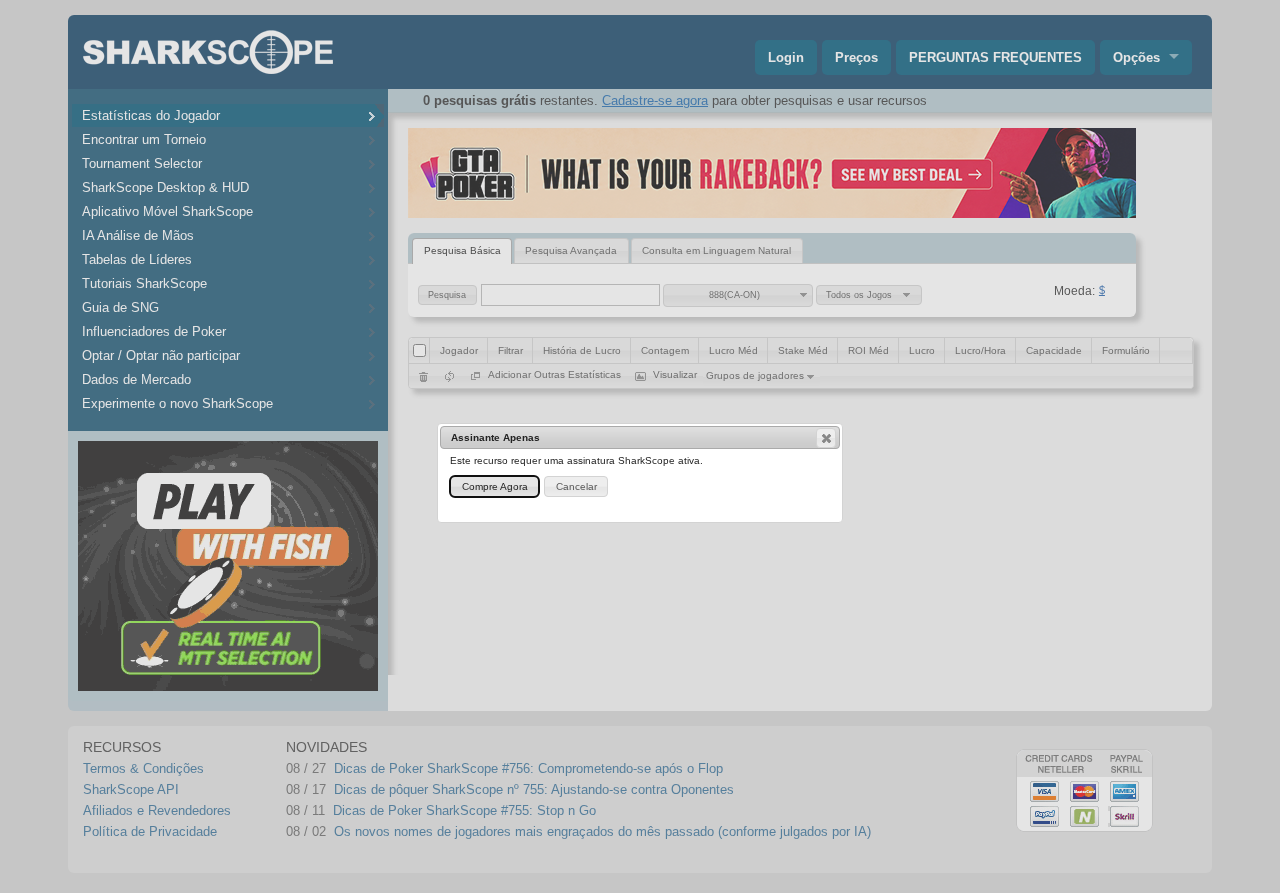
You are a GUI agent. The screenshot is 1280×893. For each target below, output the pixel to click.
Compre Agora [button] (495, 486)
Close (826, 438)
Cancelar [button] (576, 486)
